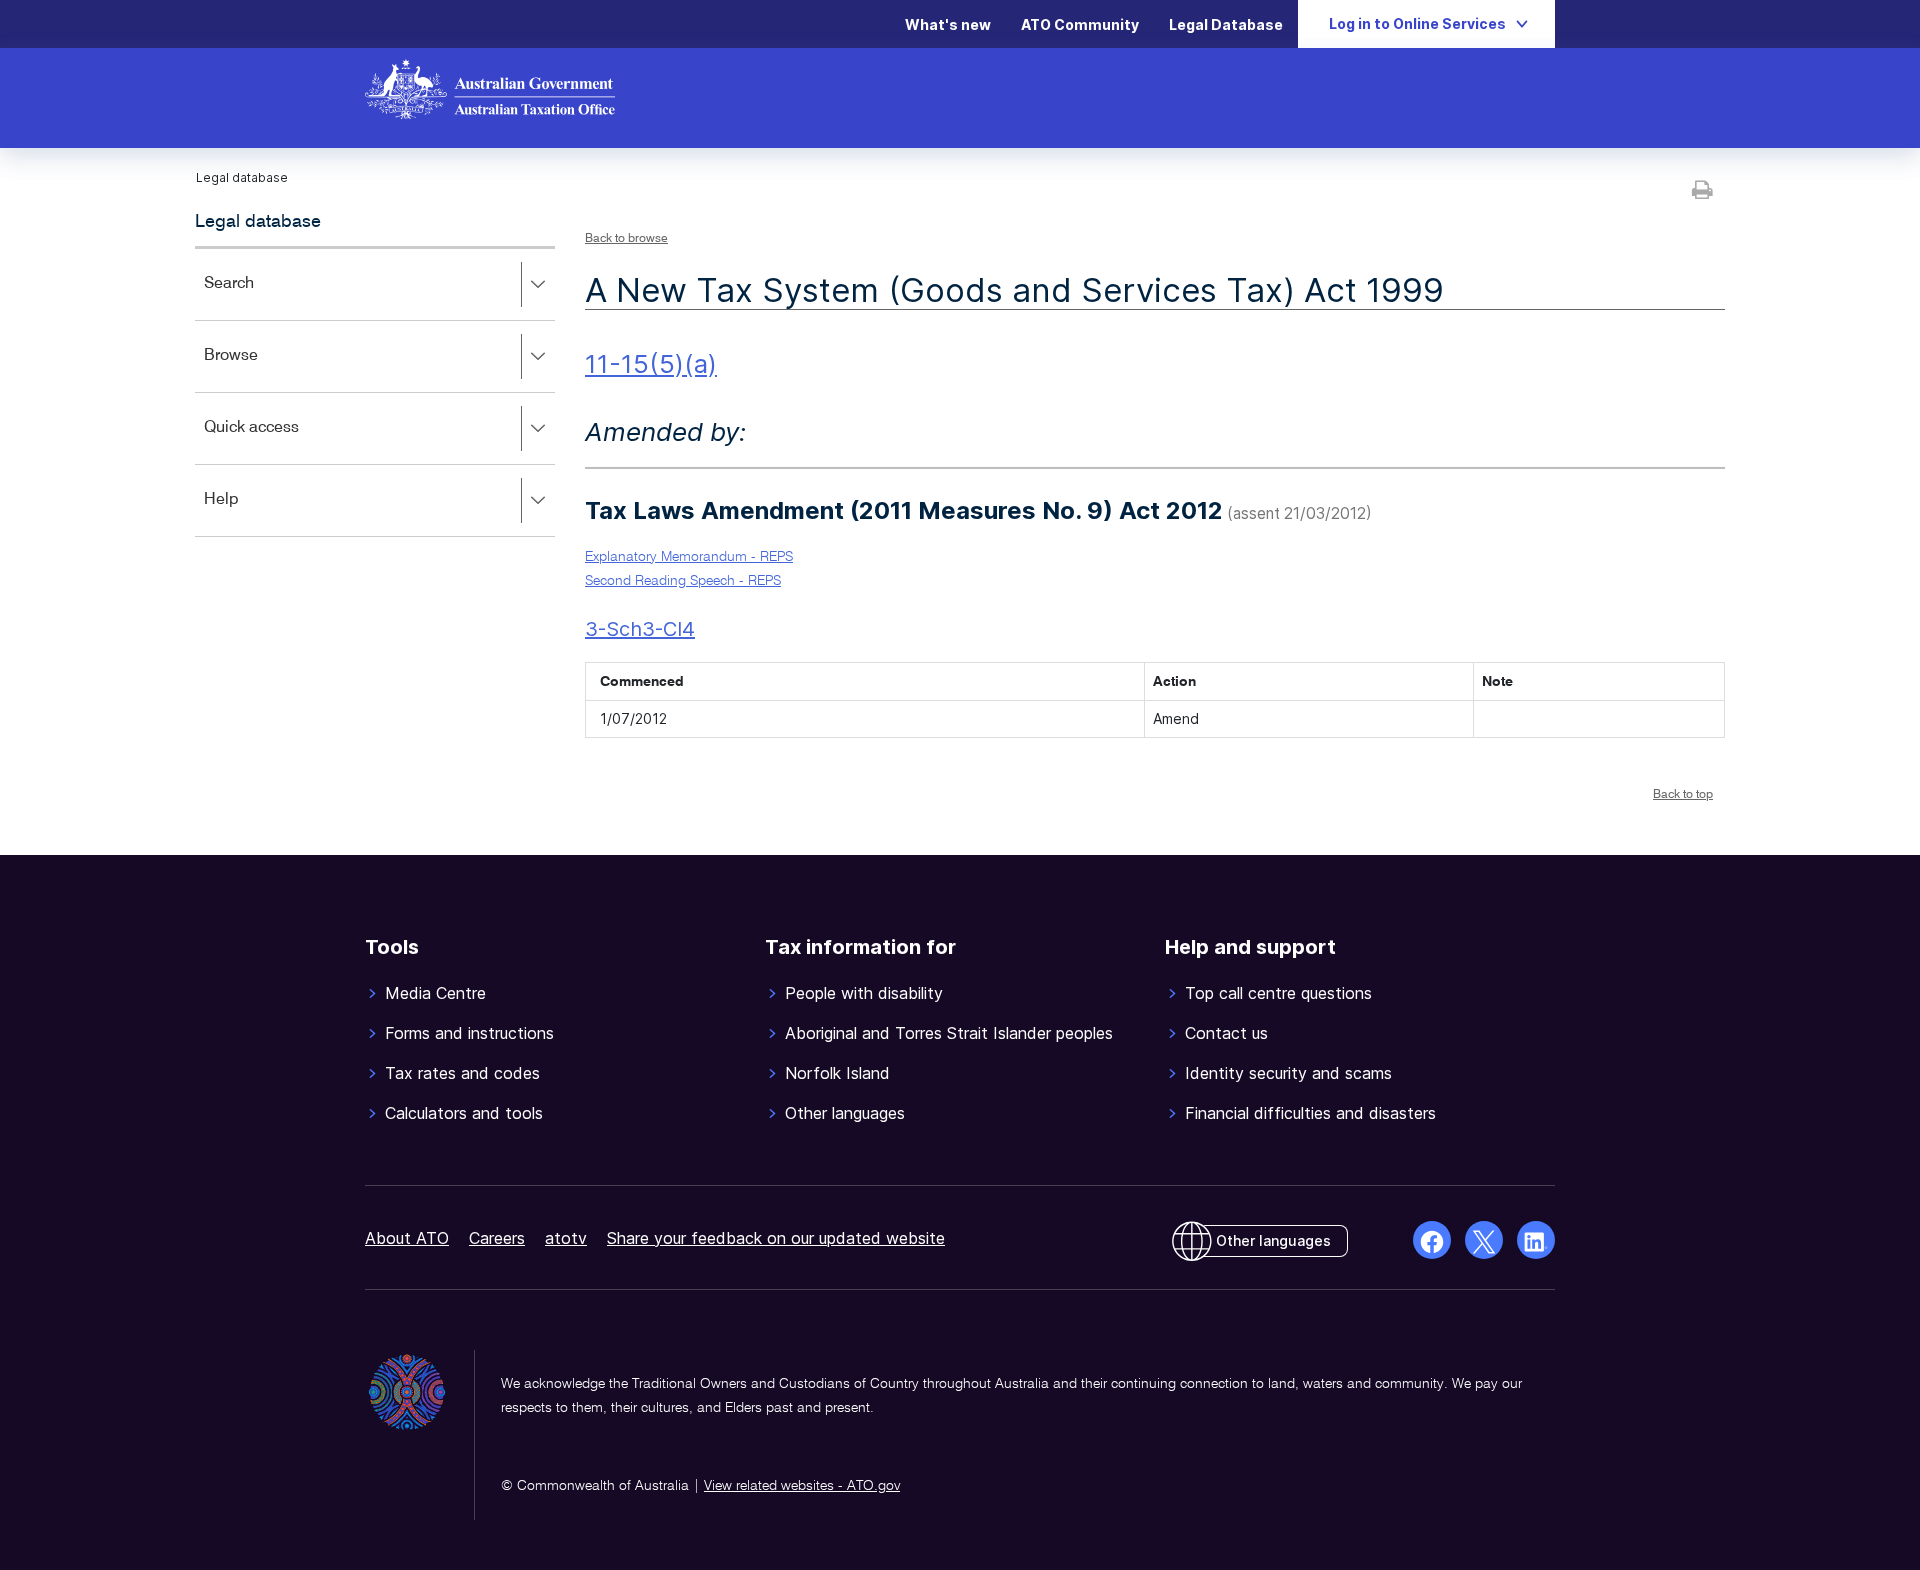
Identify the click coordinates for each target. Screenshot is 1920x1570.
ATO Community (1080, 24)
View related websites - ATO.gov (802, 1486)
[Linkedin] (1536, 1240)
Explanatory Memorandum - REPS (689, 557)
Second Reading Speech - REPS (683, 581)
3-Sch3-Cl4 (640, 629)
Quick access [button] (280, 441)
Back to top (1683, 795)
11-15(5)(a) (651, 363)
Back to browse (626, 239)
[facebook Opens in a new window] (1432, 1240)
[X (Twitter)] (1484, 1240)
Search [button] (258, 297)
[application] (375, 391)
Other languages (1273, 1240)
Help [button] (250, 513)
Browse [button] (260, 369)
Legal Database (1226, 24)
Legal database (258, 222)
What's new (948, 24)
